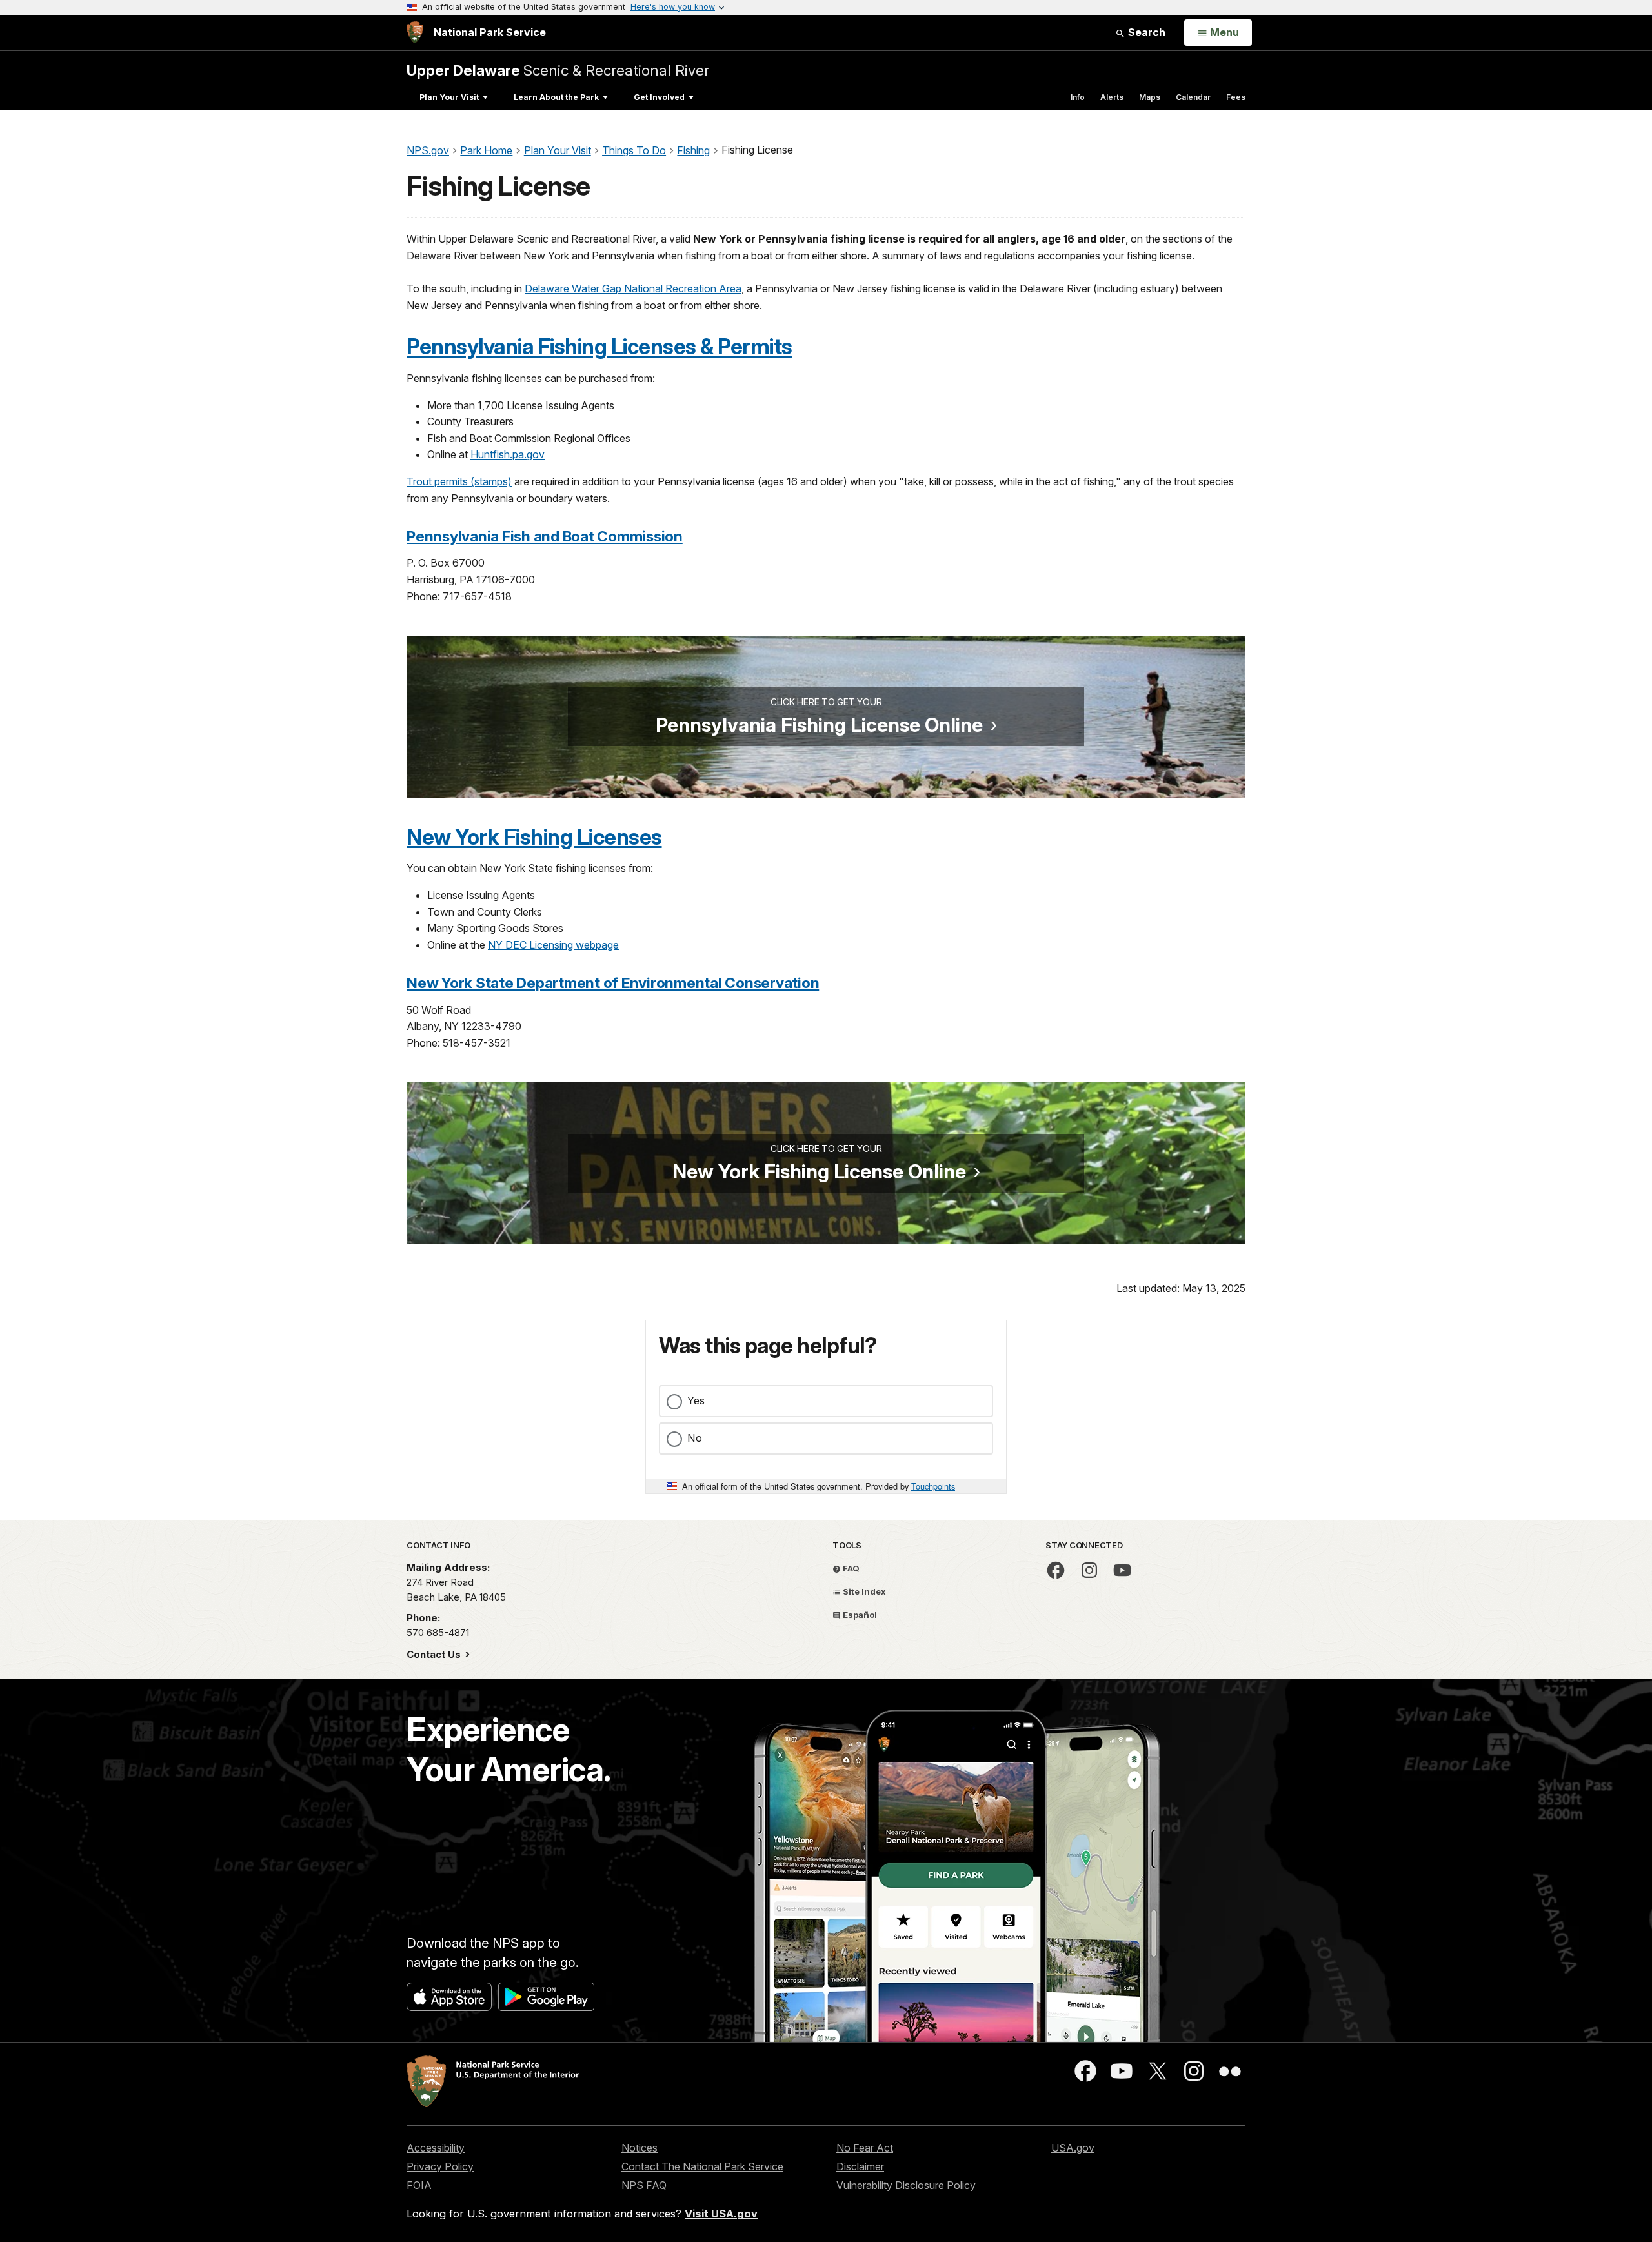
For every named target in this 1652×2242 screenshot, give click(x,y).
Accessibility (436, 2148)
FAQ (850, 1568)
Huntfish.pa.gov (508, 454)
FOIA (419, 2185)
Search (1145, 32)
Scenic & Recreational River (558, 70)
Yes (696, 1400)
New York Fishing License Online (819, 1171)
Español (859, 1615)
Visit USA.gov (721, 2214)
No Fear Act (865, 2148)
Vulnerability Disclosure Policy (906, 2185)
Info (1078, 97)
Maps (1150, 97)
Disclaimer (860, 2166)
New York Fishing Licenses (534, 837)
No (695, 1438)
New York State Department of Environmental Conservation (613, 983)
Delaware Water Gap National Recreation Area (633, 288)
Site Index (863, 1591)
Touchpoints (933, 1486)
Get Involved (659, 97)
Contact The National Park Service (702, 2166)
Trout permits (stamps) (459, 481)
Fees (1236, 97)
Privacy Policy (440, 2166)
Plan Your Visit (449, 97)
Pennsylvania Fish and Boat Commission (545, 536)
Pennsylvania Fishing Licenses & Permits (599, 347)
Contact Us (435, 1654)
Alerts (1112, 97)
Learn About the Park (556, 97)
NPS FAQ (644, 2185)
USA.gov (1073, 2148)
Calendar (1193, 97)
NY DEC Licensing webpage (553, 945)
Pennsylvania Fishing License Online (819, 725)
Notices (640, 2148)
